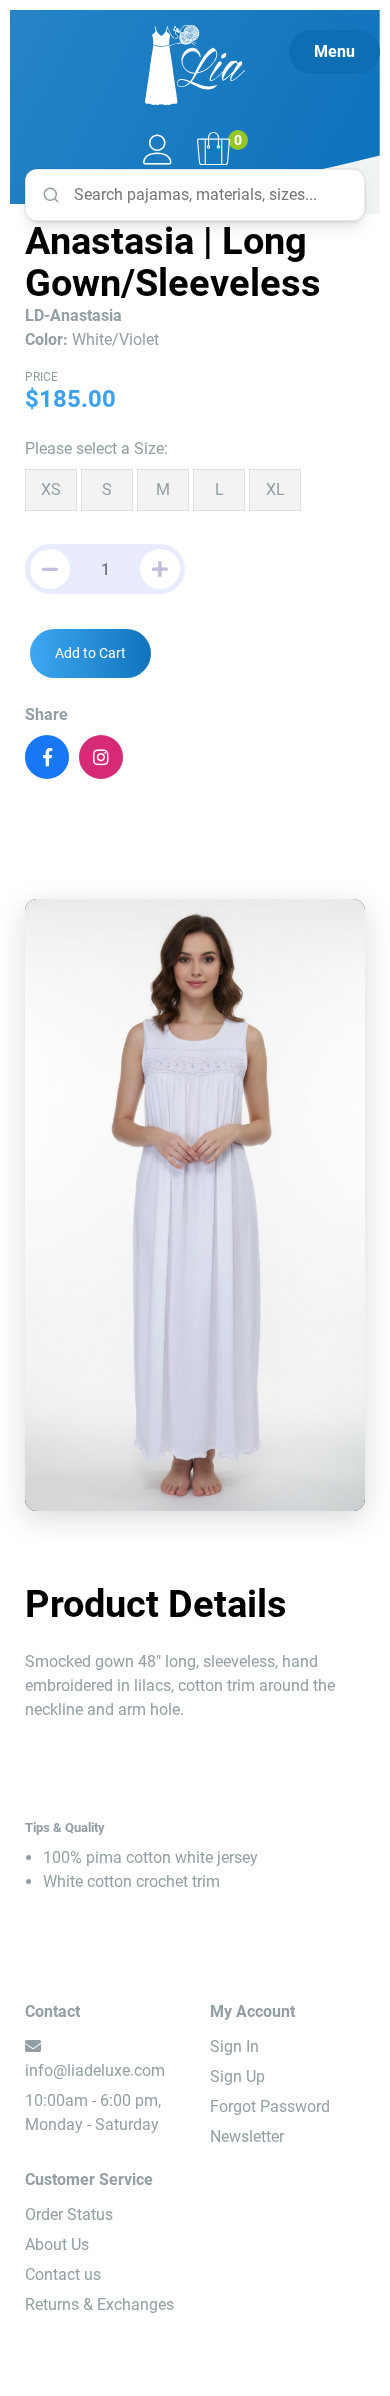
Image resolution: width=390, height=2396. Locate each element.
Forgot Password (270, 2106)
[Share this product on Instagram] (101, 757)
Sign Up (237, 2076)
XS (51, 489)
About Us (57, 2244)
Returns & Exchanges (99, 2304)
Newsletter (247, 2136)
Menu (334, 51)
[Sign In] (158, 151)
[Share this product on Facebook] (47, 757)
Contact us (63, 2274)
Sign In (234, 2046)
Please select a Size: (96, 448)
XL (275, 489)
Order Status (69, 2214)
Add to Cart (90, 653)
